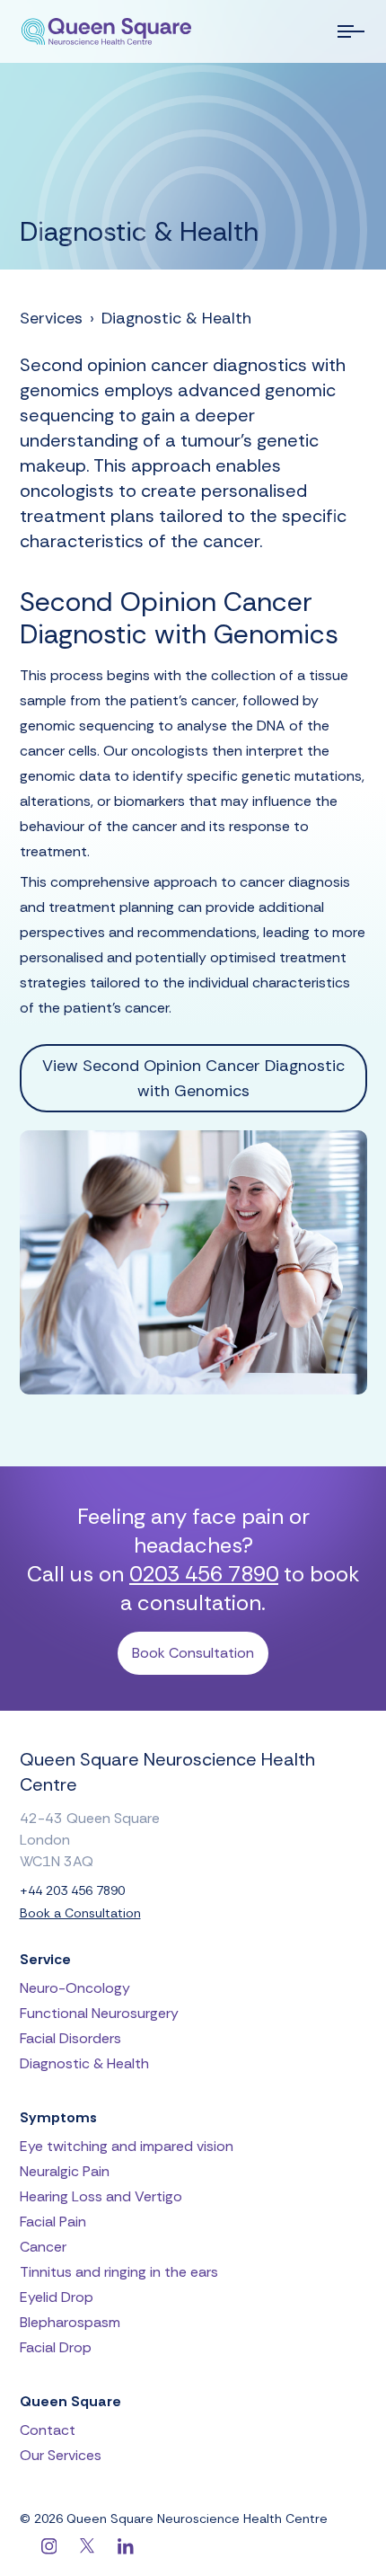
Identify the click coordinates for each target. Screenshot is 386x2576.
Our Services (61, 2455)
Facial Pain (53, 2222)
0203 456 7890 (204, 1574)
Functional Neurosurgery (99, 2013)
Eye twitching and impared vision (127, 2146)
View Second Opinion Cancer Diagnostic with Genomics (193, 1078)
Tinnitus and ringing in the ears (119, 2272)
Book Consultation (193, 1653)
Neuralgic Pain (65, 2171)
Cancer (43, 2247)
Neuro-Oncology (75, 1988)
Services (51, 318)
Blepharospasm (70, 2322)
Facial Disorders (70, 2038)
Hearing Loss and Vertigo (101, 2196)
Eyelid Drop (57, 2297)
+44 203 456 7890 (72, 1891)
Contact (48, 2430)
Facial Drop (56, 2347)
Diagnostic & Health (176, 318)
